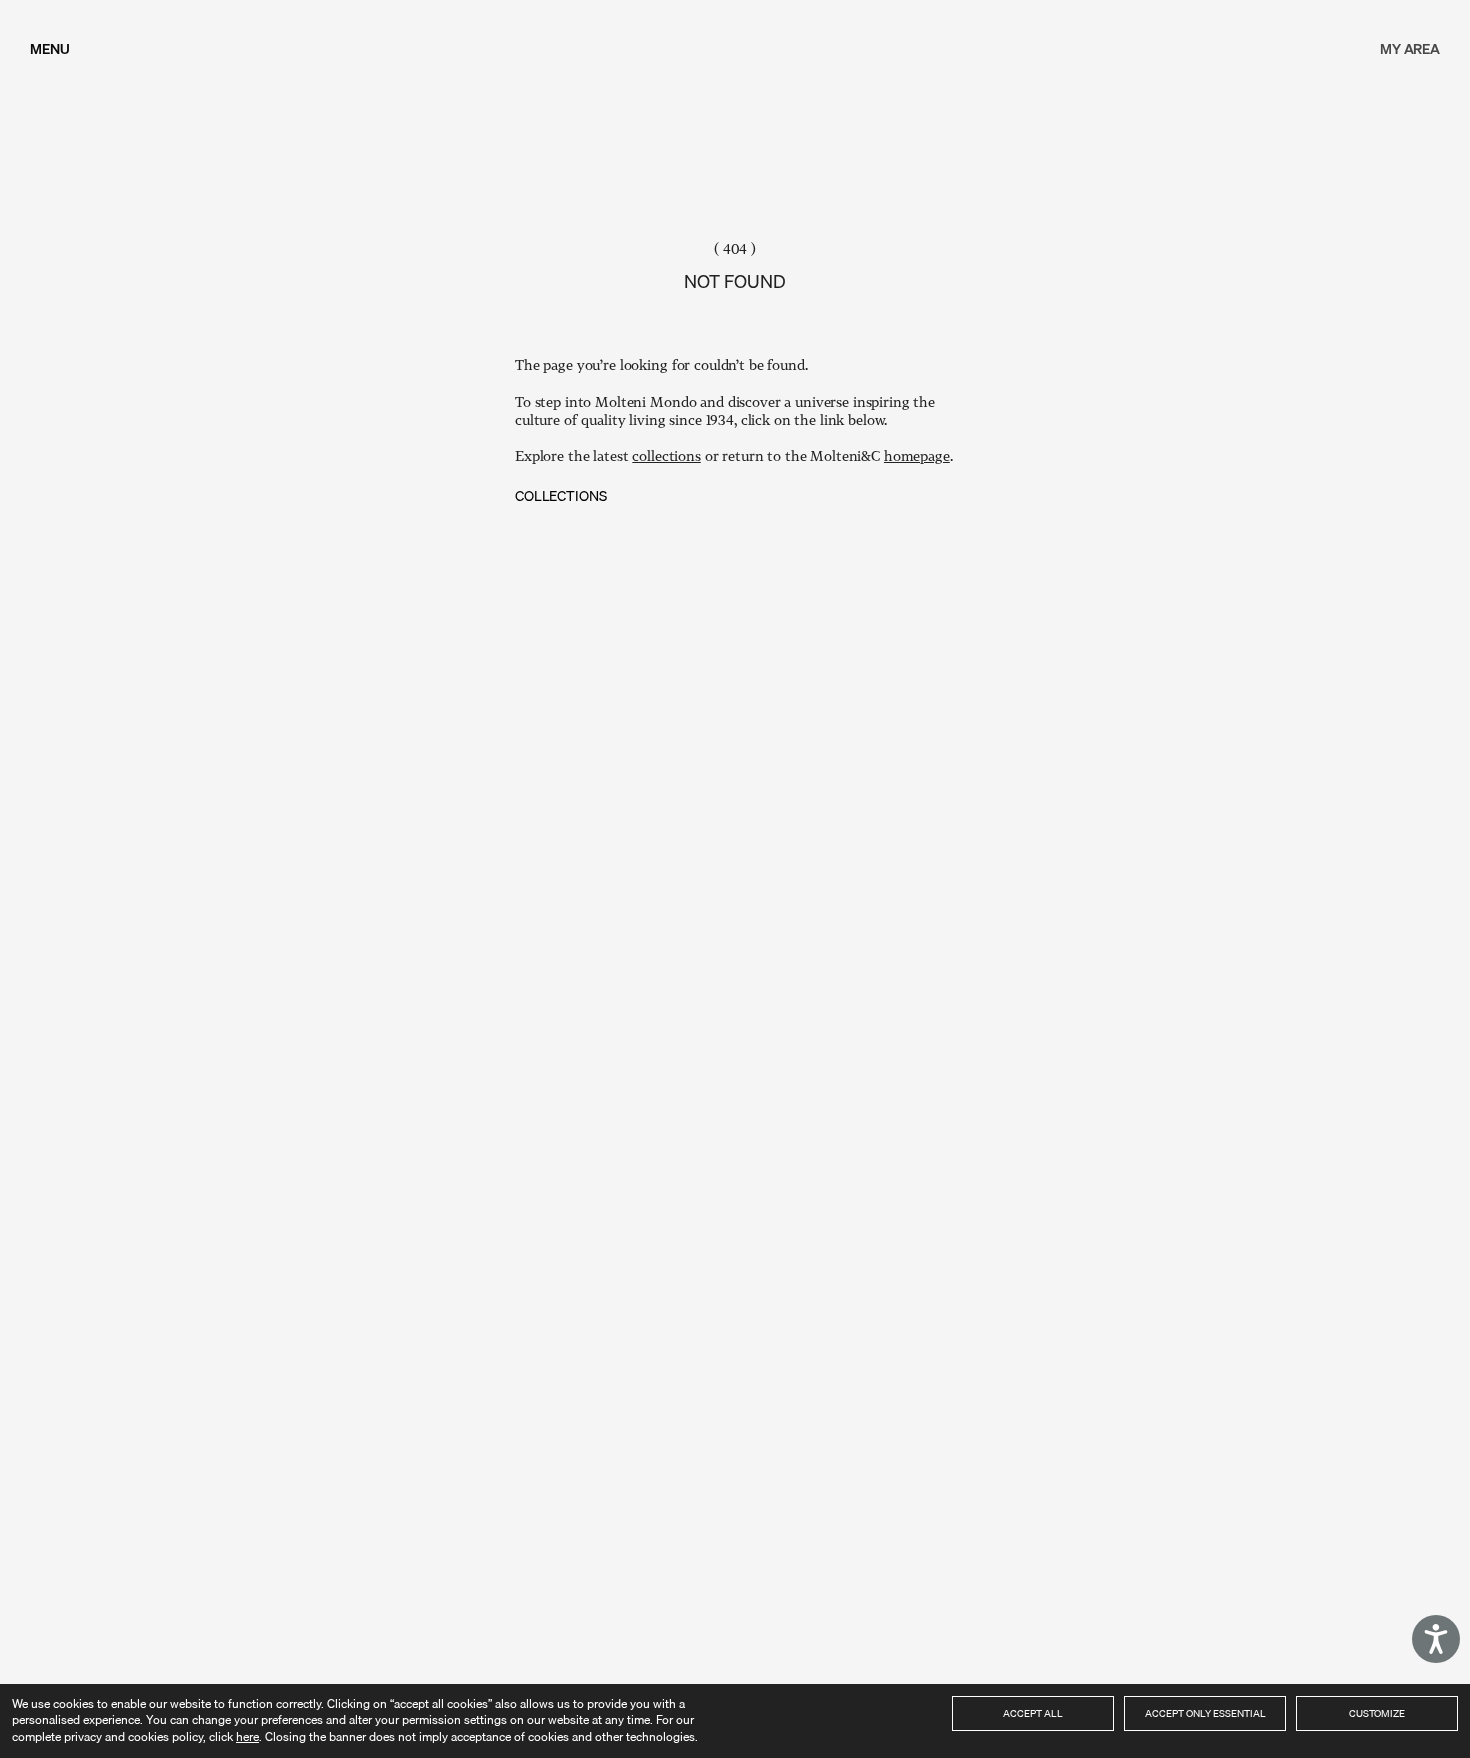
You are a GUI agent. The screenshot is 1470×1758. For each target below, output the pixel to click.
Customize (1377, 1713)
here (247, 1736)
